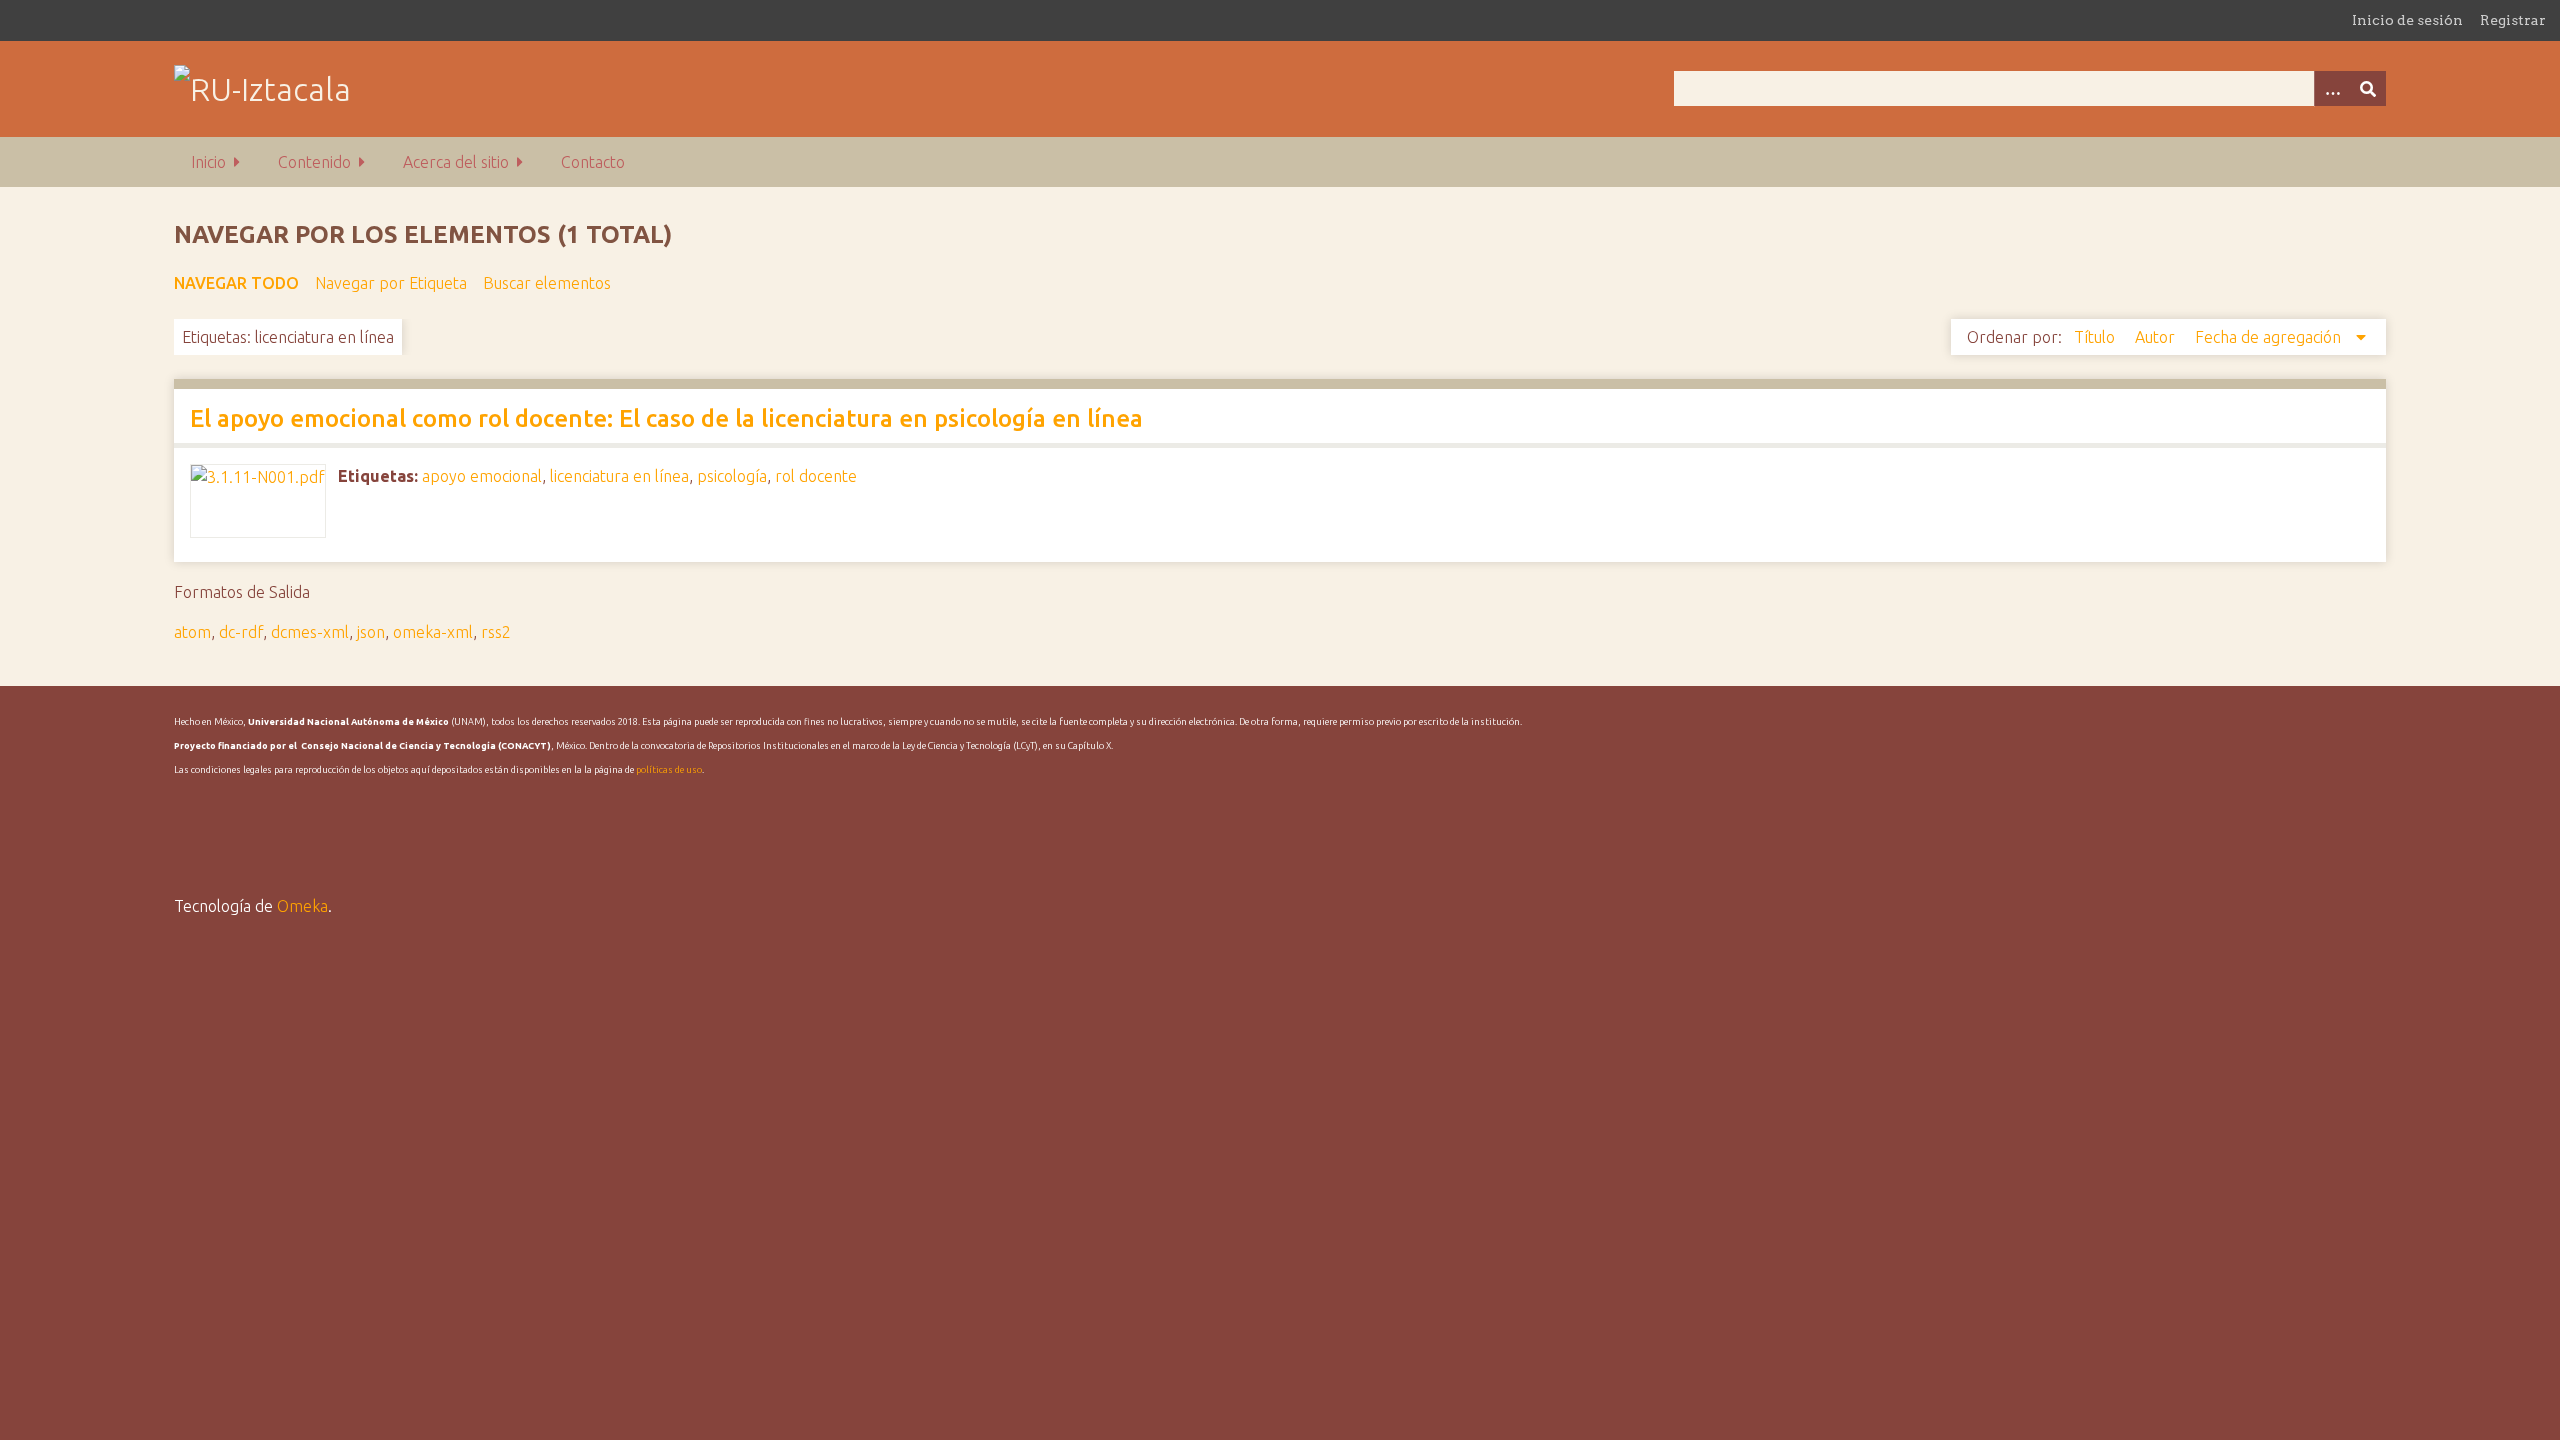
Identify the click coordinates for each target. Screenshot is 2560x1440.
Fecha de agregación (2270, 337)
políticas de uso (669, 770)
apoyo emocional (482, 476)
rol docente (816, 476)
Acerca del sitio (456, 162)
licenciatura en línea (619, 476)
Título (2096, 337)
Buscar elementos (547, 283)
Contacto (593, 162)
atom (192, 632)
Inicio (208, 162)
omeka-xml (433, 632)
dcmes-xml (310, 632)
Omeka (302, 906)
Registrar (2513, 20)
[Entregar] (2368, 88)
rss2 (496, 632)
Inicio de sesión (2407, 20)
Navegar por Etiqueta (391, 283)
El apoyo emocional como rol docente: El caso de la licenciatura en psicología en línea (666, 418)
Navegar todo (236, 283)
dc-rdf (241, 632)
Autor (2157, 337)
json (371, 632)
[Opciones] (2332, 88)
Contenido (314, 162)
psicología (732, 476)
